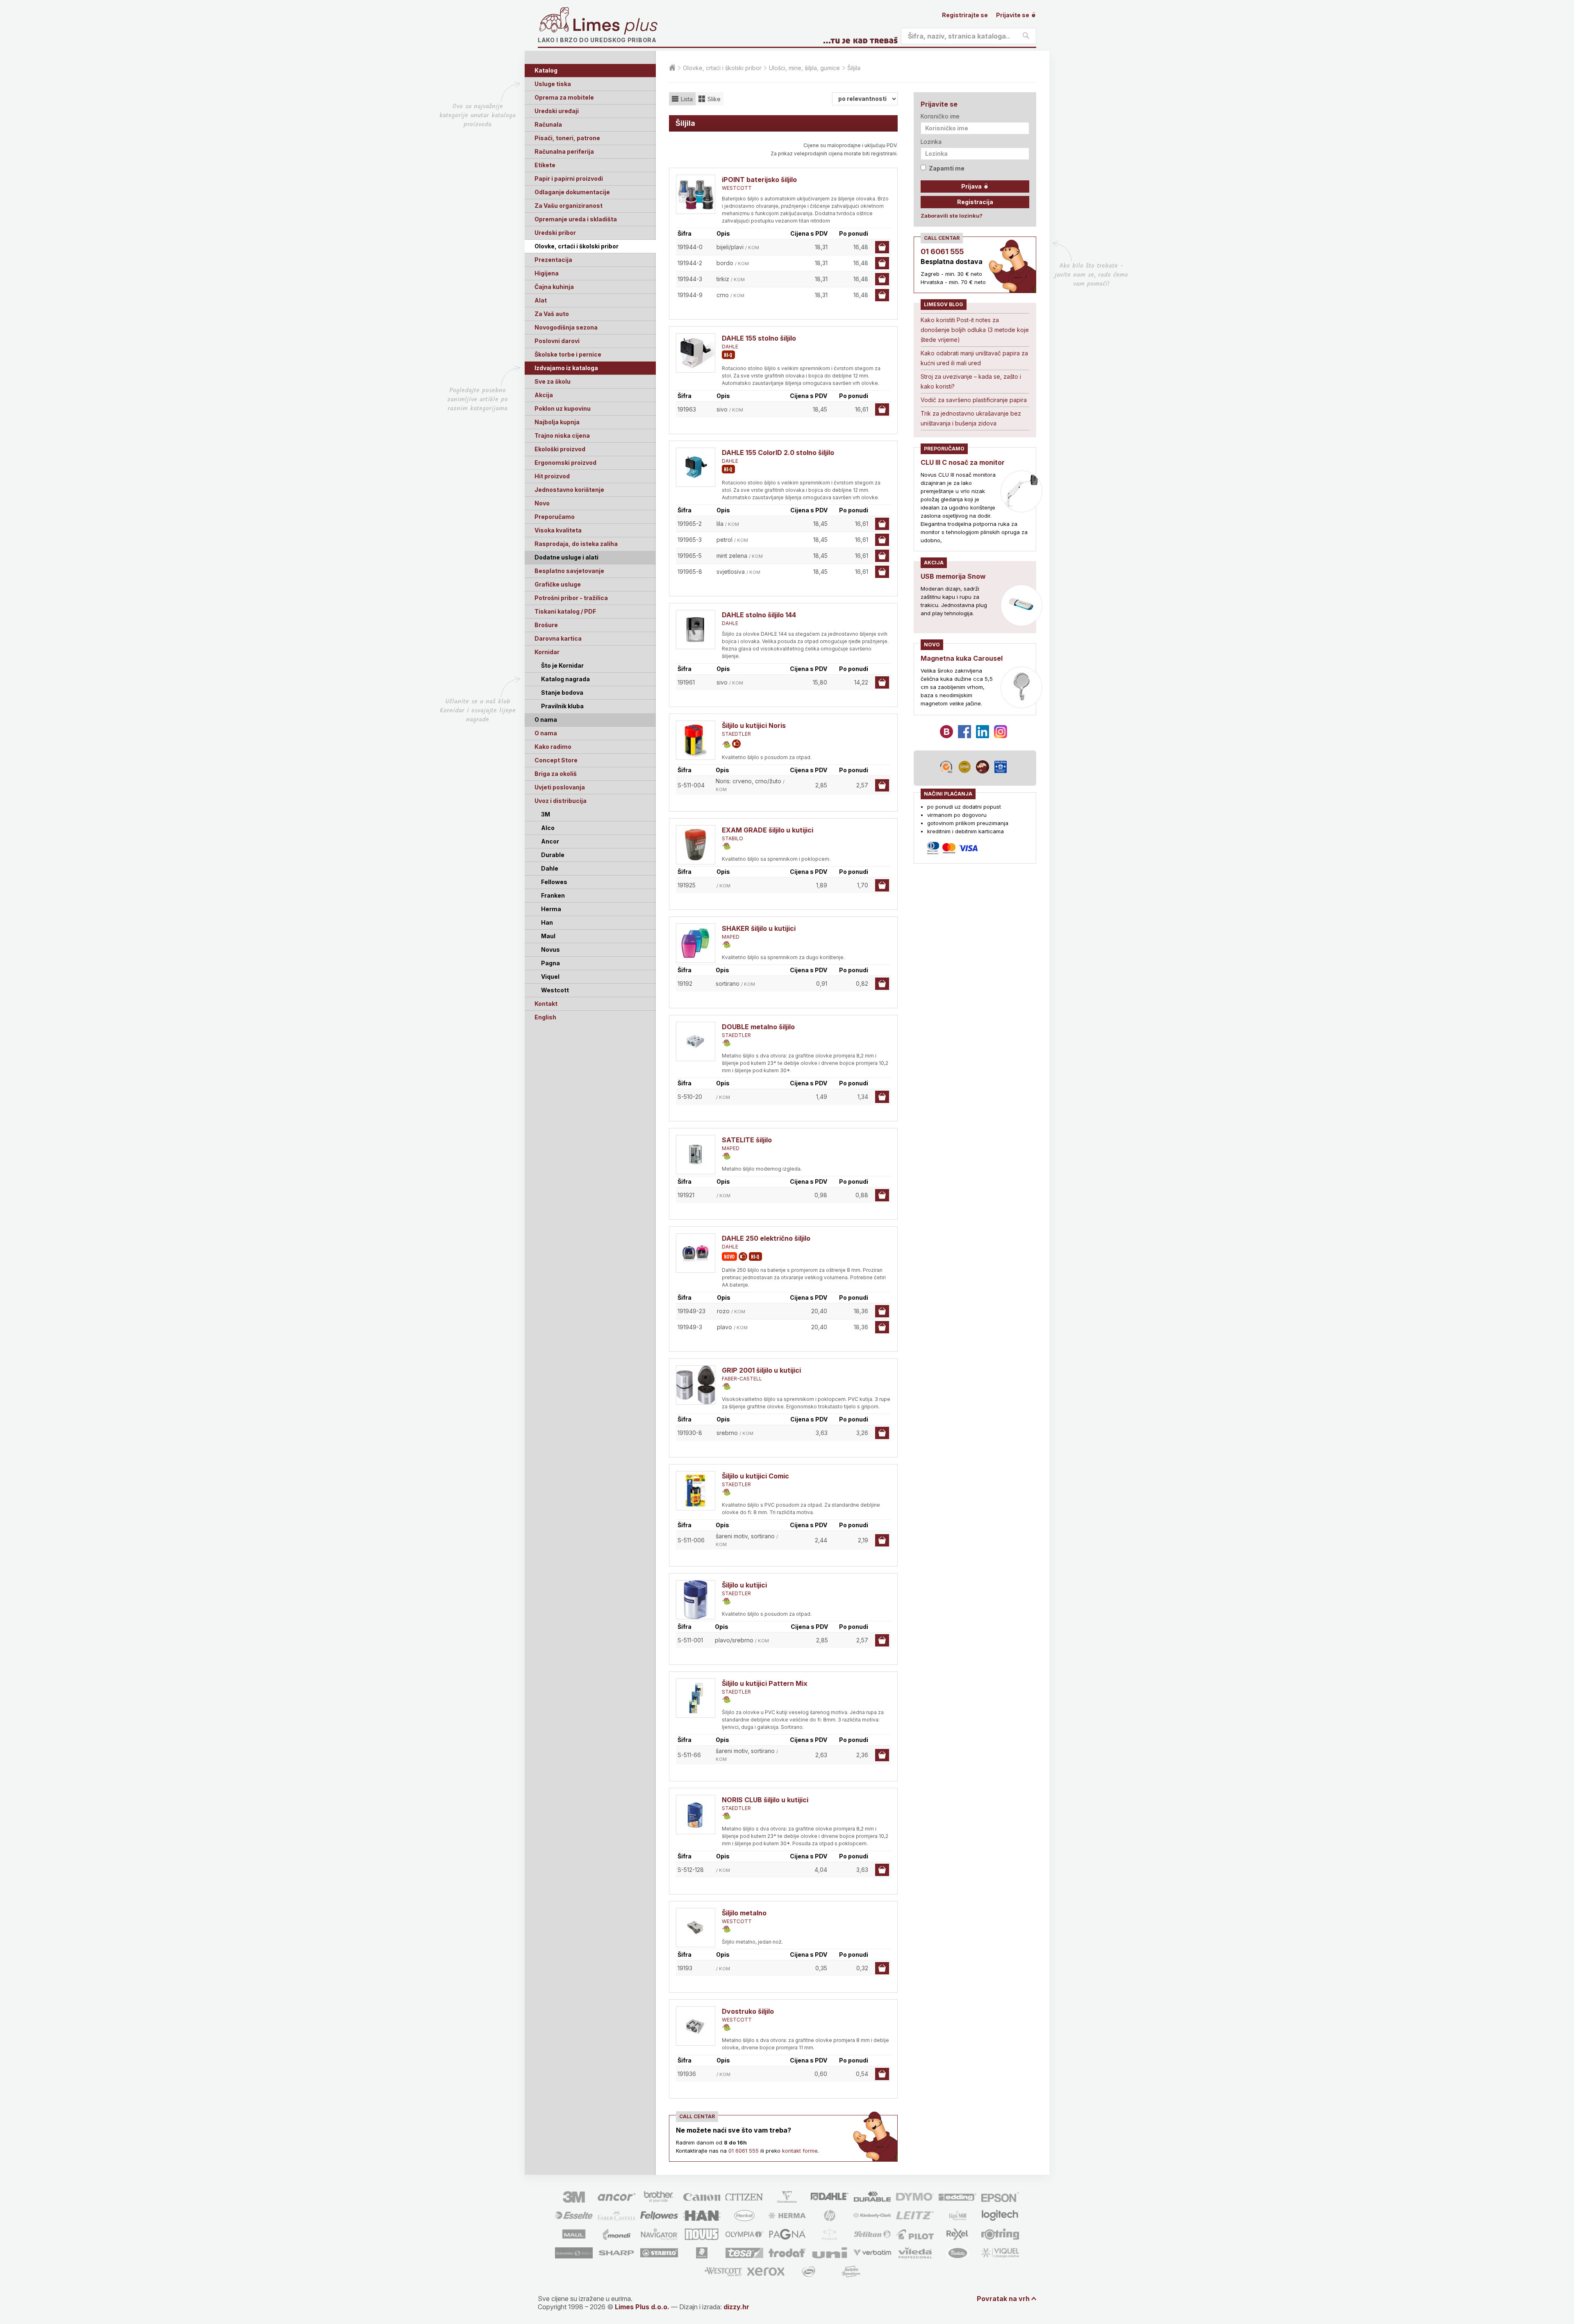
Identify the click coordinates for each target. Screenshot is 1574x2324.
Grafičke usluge (558, 584)
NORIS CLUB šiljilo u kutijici (765, 1800)
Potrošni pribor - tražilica (571, 598)
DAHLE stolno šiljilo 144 (759, 615)
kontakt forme (800, 2151)
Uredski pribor (555, 233)
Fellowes (554, 882)
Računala (548, 124)
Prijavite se (1013, 15)
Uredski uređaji (557, 111)
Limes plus (615, 26)
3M (546, 814)
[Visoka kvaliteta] (728, 355)
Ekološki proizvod (560, 449)
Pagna (550, 963)
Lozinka (931, 142)
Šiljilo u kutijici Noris (754, 725)
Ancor (550, 841)
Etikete (545, 165)
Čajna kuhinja (554, 287)
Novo (542, 503)
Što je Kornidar (562, 665)
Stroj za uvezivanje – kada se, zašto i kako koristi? (971, 381)
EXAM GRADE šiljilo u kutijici (768, 830)
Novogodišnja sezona (566, 327)
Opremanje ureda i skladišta (576, 219)
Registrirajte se (965, 15)
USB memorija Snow (953, 576)
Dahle (550, 868)
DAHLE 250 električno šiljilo (766, 1238)
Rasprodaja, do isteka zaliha (576, 544)
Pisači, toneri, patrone (567, 138)
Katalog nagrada (565, 679)
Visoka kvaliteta (558, 530)
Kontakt (546, 1004)
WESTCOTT (737, 188)
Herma (551, 909)
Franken (553, 895)
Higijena (547, 273)
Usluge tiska (553, 84)
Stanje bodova (562, 692)
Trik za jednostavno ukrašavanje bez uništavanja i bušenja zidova (971, 418)
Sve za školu (553, 381)
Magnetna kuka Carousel (962, 658)
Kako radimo (553, 747)
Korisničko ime (940, 116)
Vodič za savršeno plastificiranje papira (974, 400)
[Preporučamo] (736, 744)
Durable (553, 855)
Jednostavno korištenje (569, 490)
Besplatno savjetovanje (569, 571)
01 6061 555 (744, 2151)
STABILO (732, 838)
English (545, 1017)
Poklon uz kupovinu (563, 408)
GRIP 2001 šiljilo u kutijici (761, 1370)
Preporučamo (555, 517)
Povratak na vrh (1003, 2299)
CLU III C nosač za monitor (963, 462)
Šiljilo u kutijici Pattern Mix (765, 1683)
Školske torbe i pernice (568, 354)
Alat (541, 300)
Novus (550, 949)
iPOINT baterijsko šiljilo (759, 180)
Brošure (546, 625)
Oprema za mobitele (564, 97)
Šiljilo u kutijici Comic (755, 1476)
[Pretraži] (1026, 36)
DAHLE (730, 347)
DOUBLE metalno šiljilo (758, 1027)
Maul (548, 936)
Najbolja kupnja (557, 422)
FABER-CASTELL (742, 1379)
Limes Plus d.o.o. (642, 2307)
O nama (546, 733)
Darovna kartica (558, 638)
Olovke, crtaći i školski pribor (577, 246)
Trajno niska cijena (562, 435)
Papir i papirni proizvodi (569, 179)
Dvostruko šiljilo (748, 2011)
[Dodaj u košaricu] (882, 247)
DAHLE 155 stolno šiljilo (759, 338)
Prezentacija (553, 260)
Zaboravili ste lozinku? (952, 216)
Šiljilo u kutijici (744, 1585)
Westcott (555, 990)
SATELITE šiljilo (747, 1140)
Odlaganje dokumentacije (572, 192)
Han (547, 922)
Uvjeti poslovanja (560, 787)
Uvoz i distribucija (561, 801)
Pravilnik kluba (562, 706)
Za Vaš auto (552, 314)
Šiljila (854, 68)
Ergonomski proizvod (565, 463)
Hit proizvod (552, 476)
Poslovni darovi (557, 341)
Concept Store (556, 760)
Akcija (544, 395)
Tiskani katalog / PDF (565, 611)
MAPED (731, 937)
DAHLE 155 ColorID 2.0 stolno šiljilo (778, 453)
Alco (548, 828)
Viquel (550, 977)
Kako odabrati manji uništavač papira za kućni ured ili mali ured (974, 358)
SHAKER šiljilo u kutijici (759, 928)
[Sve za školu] (726, 745)
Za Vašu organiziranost (569, 206)
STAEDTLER (736, 734)
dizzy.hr (736, 2307)
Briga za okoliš (556, 774)
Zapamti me (947, 168)
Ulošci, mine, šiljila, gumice (804, 68)
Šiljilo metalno (744, 1913)
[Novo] (729, 1256)
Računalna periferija (564, 151)
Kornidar (547, 652)
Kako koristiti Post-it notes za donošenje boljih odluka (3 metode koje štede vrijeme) (975, 330)
